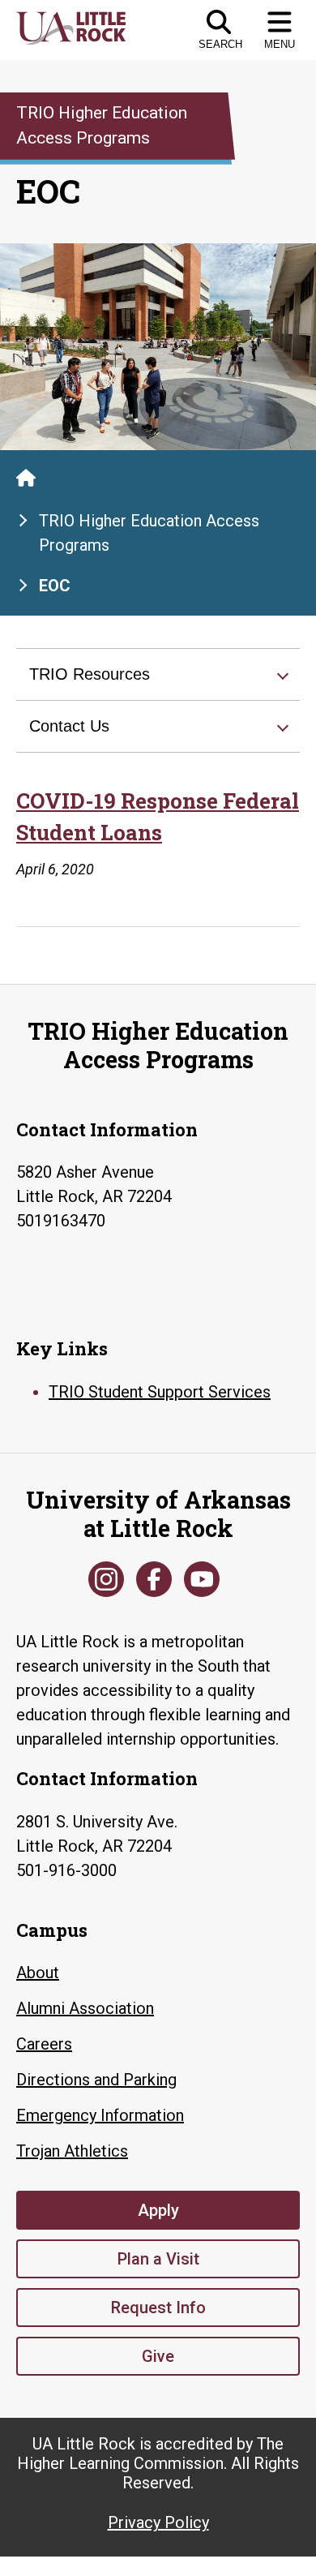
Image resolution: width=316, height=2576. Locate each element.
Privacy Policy (158, 2522)
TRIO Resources (90, 674)
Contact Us (69, 726)
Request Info (158, 2308)
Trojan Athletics (72, 2151)
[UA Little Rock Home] (26, 478)
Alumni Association (85, 2008)
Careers (44, 2044)
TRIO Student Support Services (160, 1392)
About (38, 1973)
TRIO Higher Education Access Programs (149, 533)
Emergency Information (100, 2115)
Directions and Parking (96, 2080)
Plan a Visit (158, 2259)
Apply (158, 2210)
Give (158, 2356)
